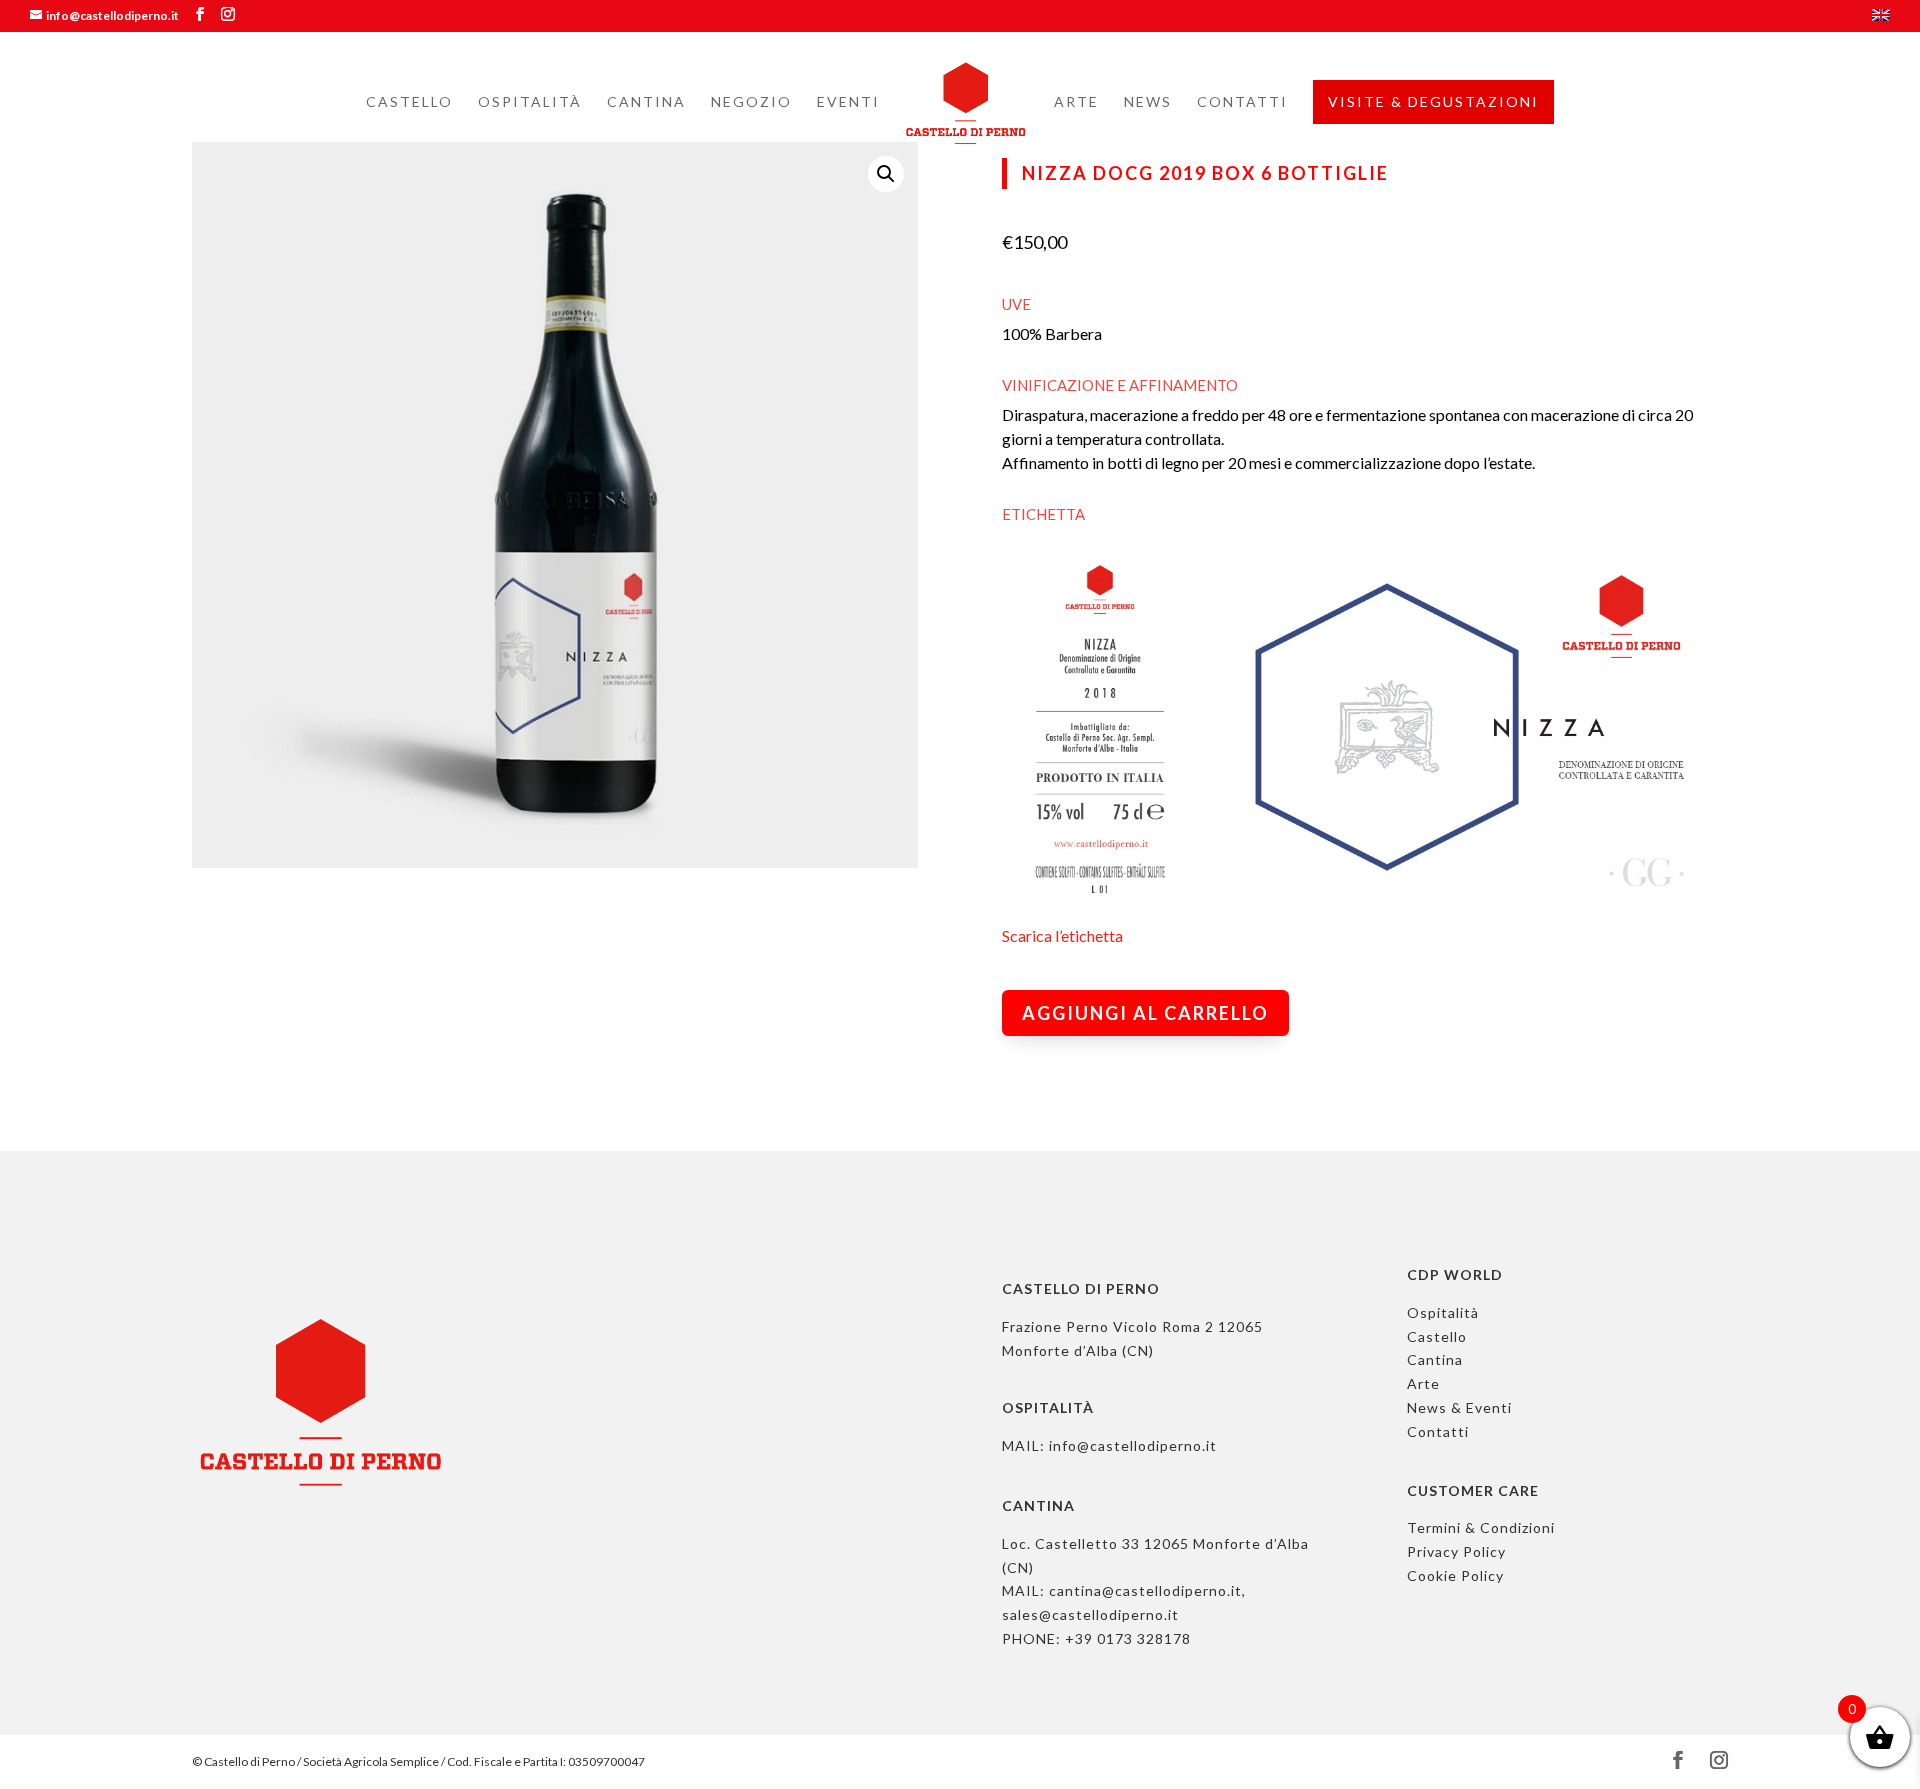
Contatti (1242, 102)
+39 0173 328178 (1128, 1638)
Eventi (848, 102)
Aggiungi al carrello (1145, 1013)
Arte (1076, 102)
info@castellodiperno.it (1133, 1445)
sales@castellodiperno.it (1090, 1614)
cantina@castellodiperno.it (1145, 1590)
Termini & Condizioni (1481, 1527)
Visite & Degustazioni (1433, 101)
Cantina (646, 102)
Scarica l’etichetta (1062, 935)
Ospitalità (530, 102)
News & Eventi (1459, 1407)
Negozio (751, 102)
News (1148, 102)
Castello (409, 102)
